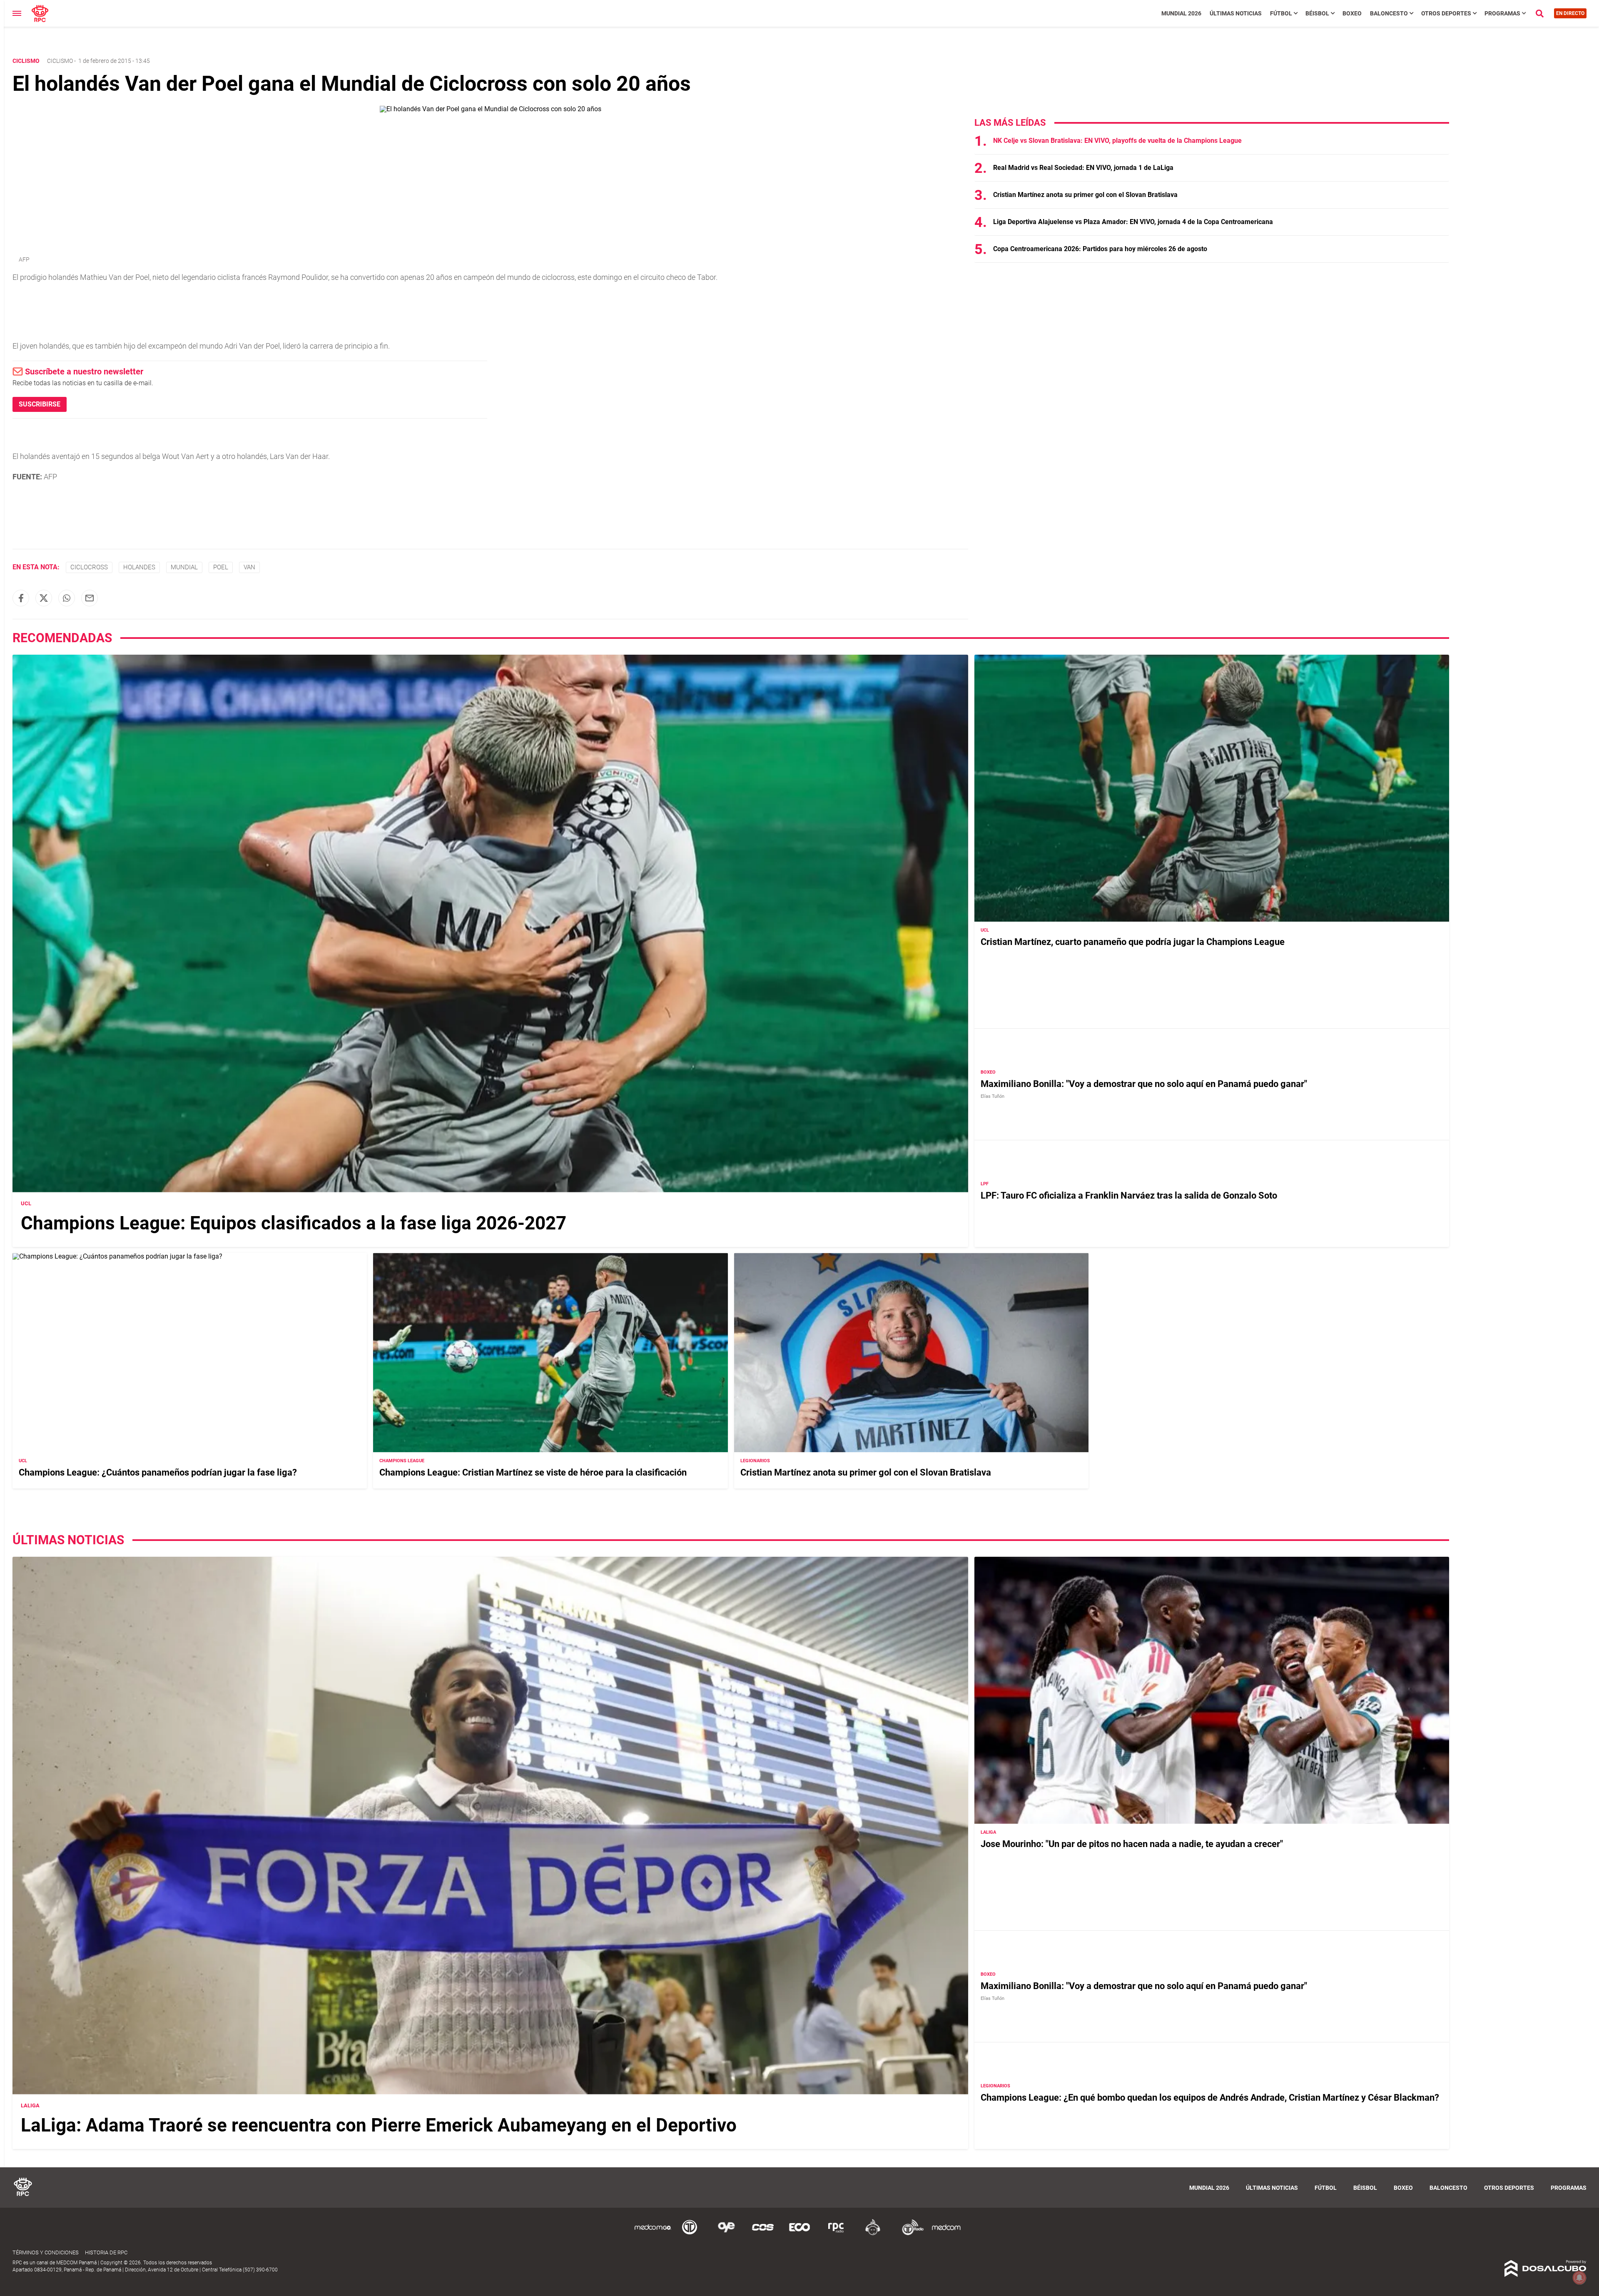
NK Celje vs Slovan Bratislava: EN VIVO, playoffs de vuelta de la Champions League (1117, 141)
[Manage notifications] (1579, 2278)
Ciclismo (60, 61)
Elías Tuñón (993, 1096)
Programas (1502, 13)
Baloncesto (1389, 13)
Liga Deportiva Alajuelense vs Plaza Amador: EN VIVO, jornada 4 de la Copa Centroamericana (1133, 222)
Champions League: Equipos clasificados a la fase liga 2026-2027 (294, 1223)
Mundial (184, 567)
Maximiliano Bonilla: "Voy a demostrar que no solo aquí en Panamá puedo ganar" (1144, 1084)
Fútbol (1281, 13)
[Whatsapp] (67, 598)
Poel (221, 567)
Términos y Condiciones (46, 2252)
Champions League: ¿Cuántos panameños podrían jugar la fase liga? (158, 1472)
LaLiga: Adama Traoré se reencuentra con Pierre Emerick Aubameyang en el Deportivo (379, 2125)
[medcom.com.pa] (946, 2234)
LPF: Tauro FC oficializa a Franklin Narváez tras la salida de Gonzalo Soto (1129, 1195)
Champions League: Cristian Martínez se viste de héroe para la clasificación (533, 1472)
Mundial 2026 (1181, 13)
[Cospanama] (763, 2234)
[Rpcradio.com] (836, 2234)
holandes (139, 567)
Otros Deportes (1446, 13)
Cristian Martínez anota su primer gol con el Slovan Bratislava (1085, 195)
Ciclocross (89, 567)
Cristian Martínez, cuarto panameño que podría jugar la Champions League (1133, 942)
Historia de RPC (106, 2252)
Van (249, 567)
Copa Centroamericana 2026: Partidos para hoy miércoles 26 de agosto (1100, 249)
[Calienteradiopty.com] (873, 2234)
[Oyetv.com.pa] (726, 2234)
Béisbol (1317, 13)
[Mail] (90, 598)
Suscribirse (40, 404)
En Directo (1570, 13)
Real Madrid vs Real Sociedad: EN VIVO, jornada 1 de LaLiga (1083, 168)
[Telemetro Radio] (909, 2234)
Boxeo (1352, 13)
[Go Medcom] (653, 2234)
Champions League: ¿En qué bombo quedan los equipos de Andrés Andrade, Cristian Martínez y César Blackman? (1210, 2098)
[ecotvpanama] (799, 2234)
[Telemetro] (690, 2234)
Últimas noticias (1236, 13)
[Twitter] (44, 598)
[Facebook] (21, 598)
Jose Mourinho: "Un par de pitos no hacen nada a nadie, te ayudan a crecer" (1132, 1844)
